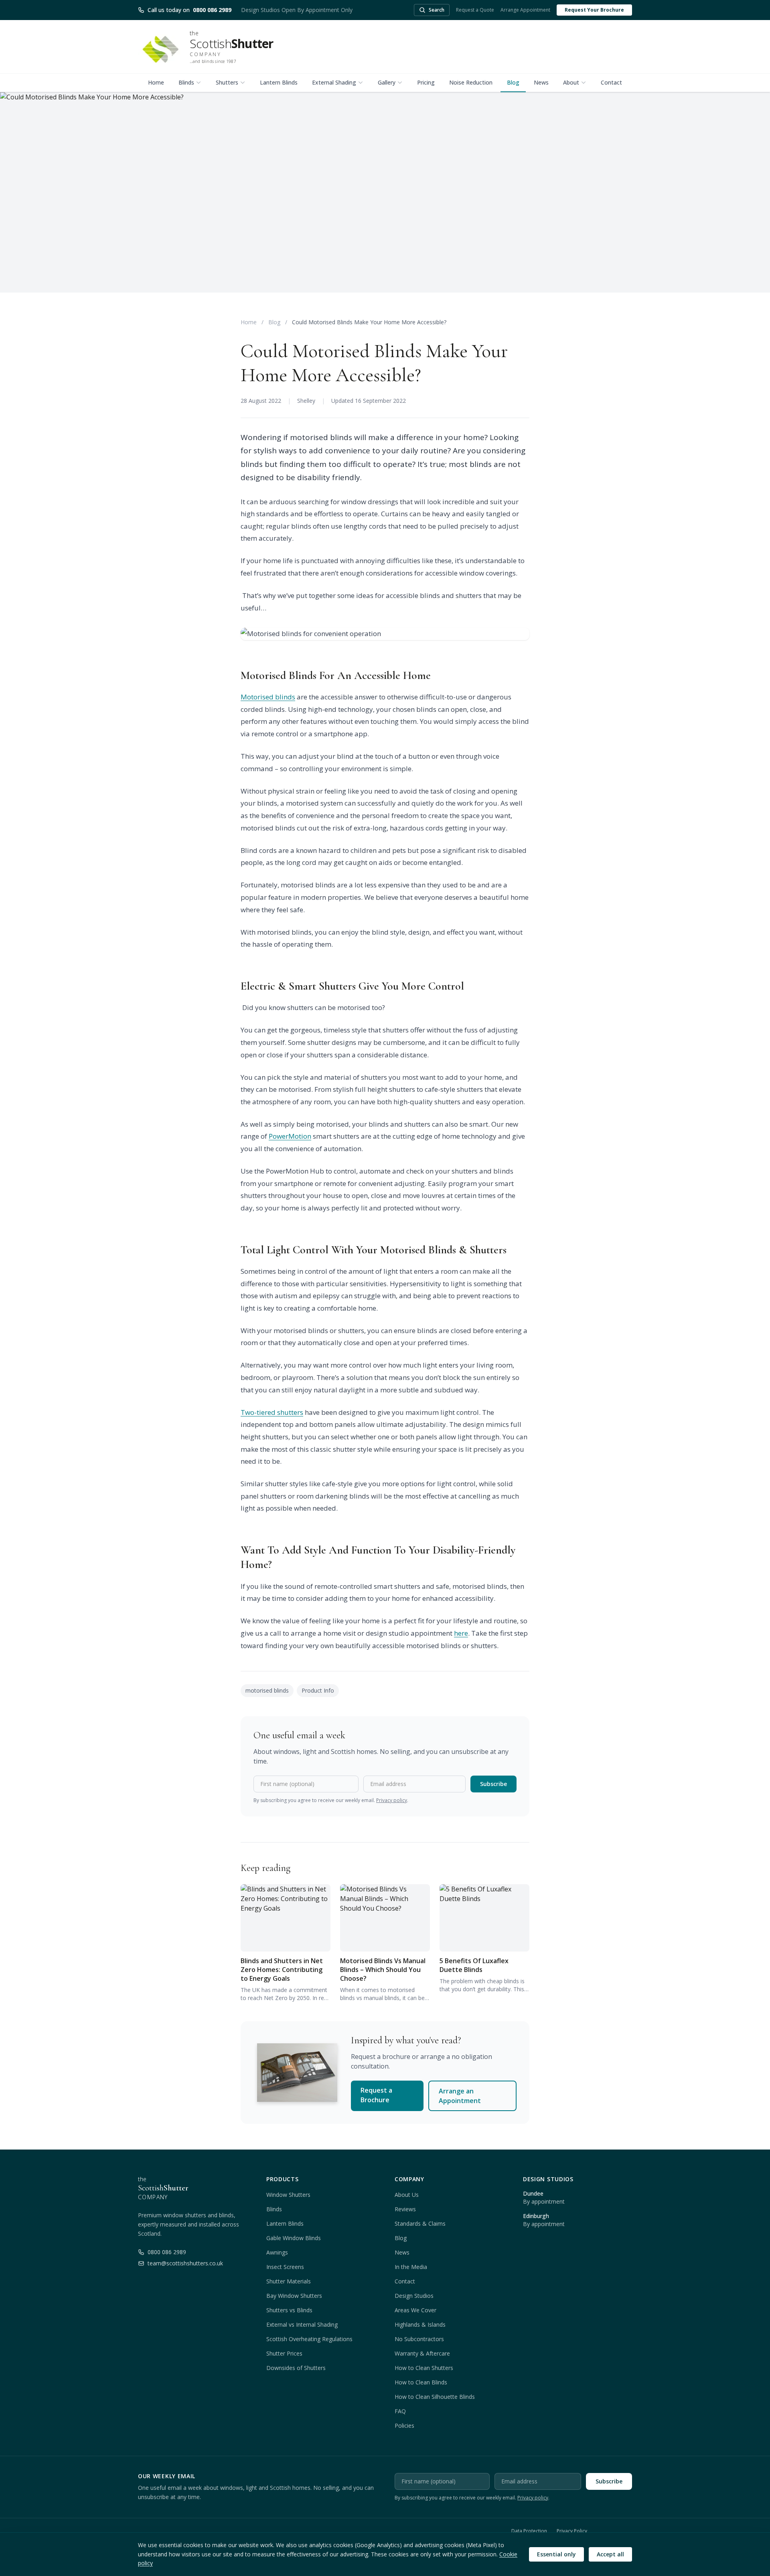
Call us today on (189, 10)
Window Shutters (288, 2195)
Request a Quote (475, 10)
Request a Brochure (376, 2095)
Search (437, 10)
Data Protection (529, 2531)
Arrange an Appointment (460, 2096)
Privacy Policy (572, 2531)
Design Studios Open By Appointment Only (297, 10)
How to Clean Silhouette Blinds (435, 2397)
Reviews (405, 2209)
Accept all (610, 2554)
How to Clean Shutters (424, 2368)
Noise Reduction (471, 82)
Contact (611, 82)
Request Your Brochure (594, 10)
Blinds (186, 82)
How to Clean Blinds (421, 2382)
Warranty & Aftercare (422, 2353)
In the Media (411, 2267)
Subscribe (493, 1784)
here (461, 1633)
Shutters (227, 82)
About (571, 82)
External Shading (334, 82)
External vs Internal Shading (302, 2324)
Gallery (387, 82)
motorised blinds (267, 1690)
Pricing (426, 82)
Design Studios (414, 2296)
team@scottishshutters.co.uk (185, 2263)
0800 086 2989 (167, 2252)
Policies (404, 2425)
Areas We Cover (415, 2310)
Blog (513, 82)
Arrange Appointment (525, 10)
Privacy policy (392, 1800)
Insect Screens (285, 2267)
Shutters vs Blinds (289, 2310)
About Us (407, 2195)
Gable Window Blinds (294, 2238)
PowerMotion (290, 1136)
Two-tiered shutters (272, 1412)
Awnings (277, 2252)
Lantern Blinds (279, 82)
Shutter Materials (289, 2281)
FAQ (400, 2411)
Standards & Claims (420, 2223)
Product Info (318, 1690)
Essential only (556, 2554)
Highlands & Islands (420, 2324)
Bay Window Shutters (294, 2296)
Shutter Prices (284, 2353)
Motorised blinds (268, 697)
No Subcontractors (419, 2339)
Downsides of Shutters (296, 2368)
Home (156, 82)
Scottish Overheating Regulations (309, 2339)
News (541, 82)
